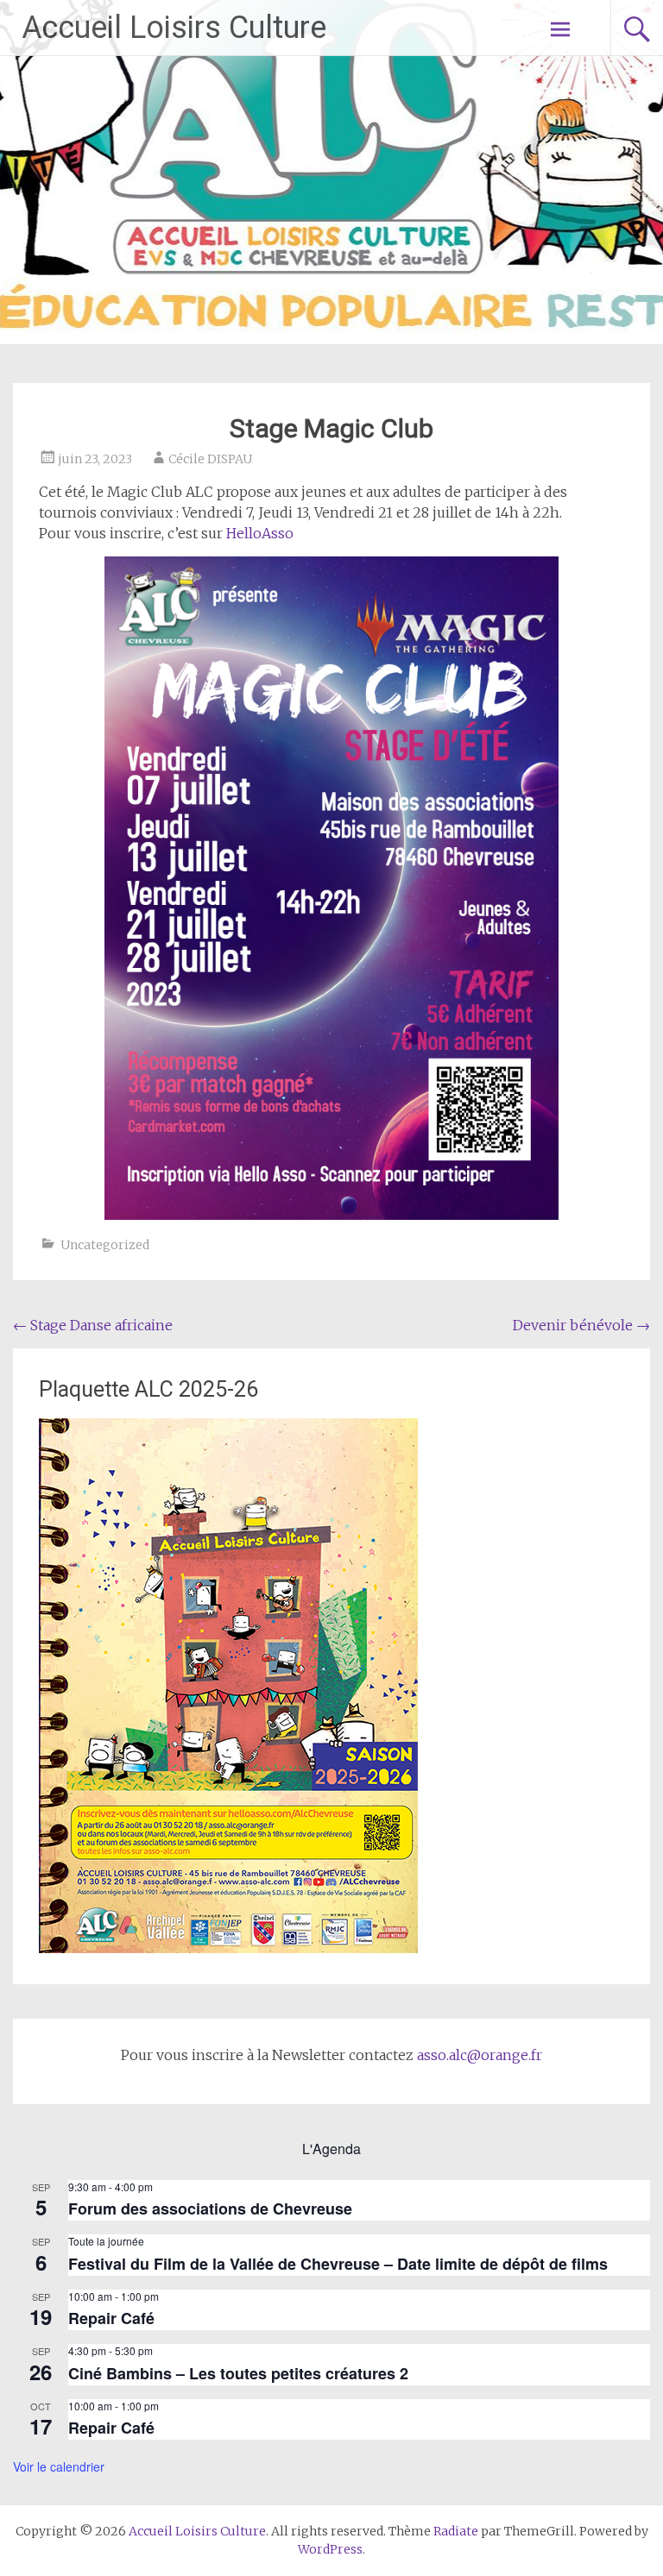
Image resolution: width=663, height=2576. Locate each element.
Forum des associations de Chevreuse (210, 2208)
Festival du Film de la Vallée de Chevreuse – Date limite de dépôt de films (338, 2264)
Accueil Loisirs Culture (174, 28)
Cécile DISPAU (210, 459)
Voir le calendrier (59, 2466)
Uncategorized (105, 1245)
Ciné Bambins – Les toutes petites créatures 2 (238, 2373)
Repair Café (111, 2318)
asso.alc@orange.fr (480, 2055)
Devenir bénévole (581, 1325)
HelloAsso (260, 533)
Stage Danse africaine (93, 1325)
